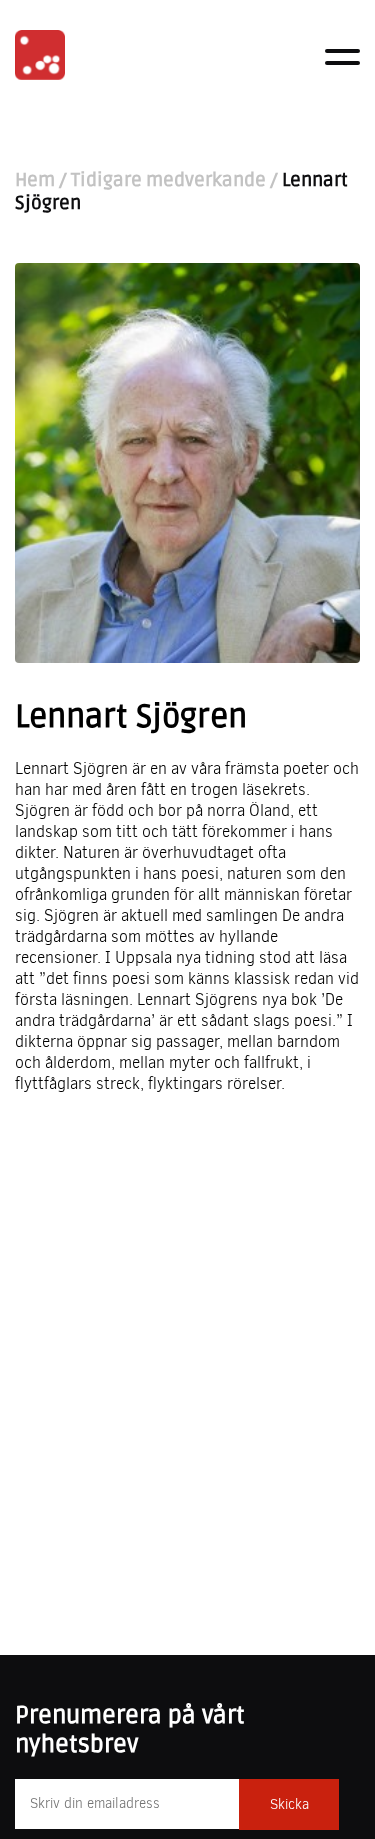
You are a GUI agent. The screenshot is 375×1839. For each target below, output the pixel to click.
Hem (35, 180)
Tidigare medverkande (168, 180)
